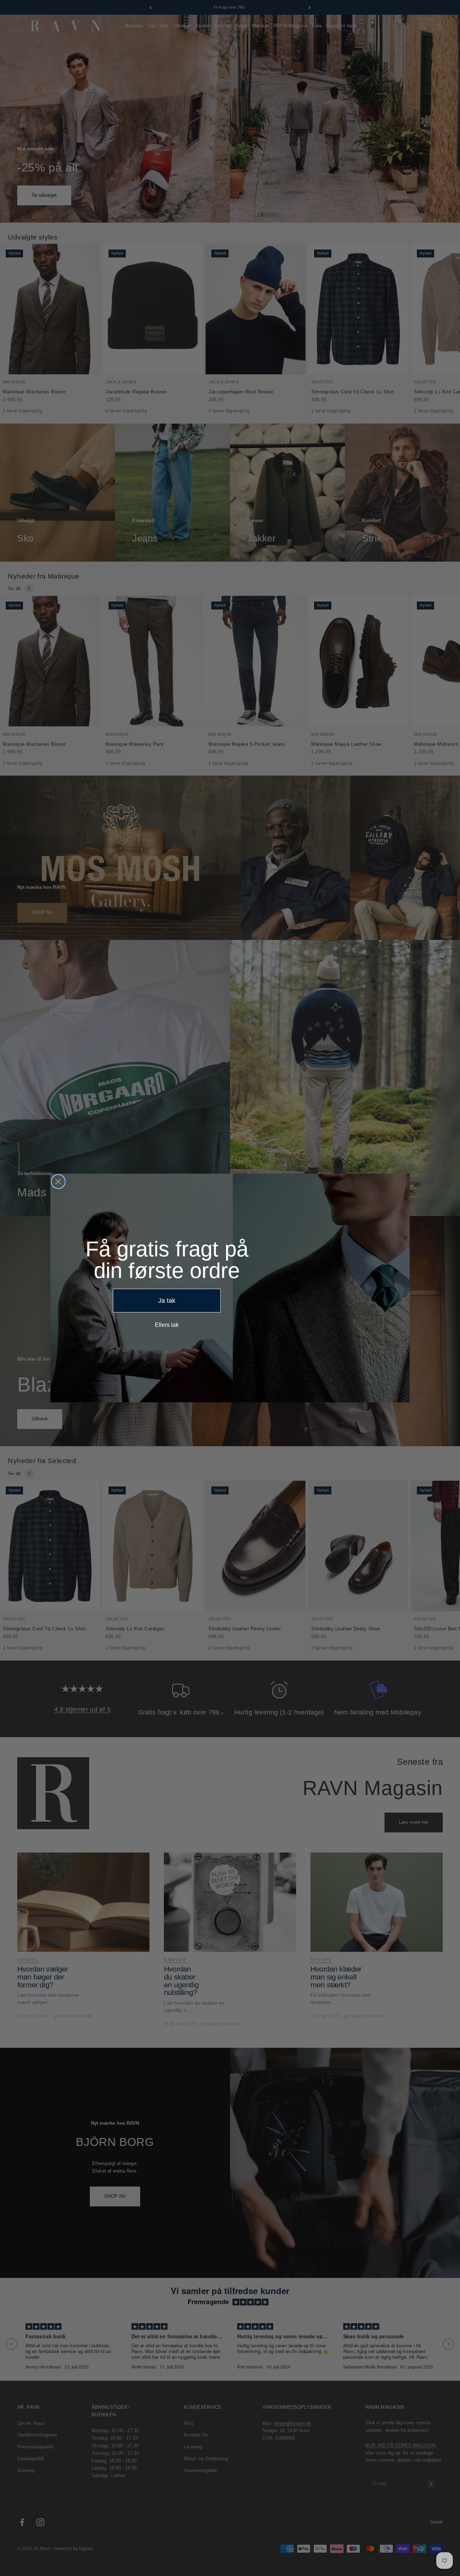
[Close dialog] (58, 1182)
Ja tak (167, 1301)
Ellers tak (167, 1325)
